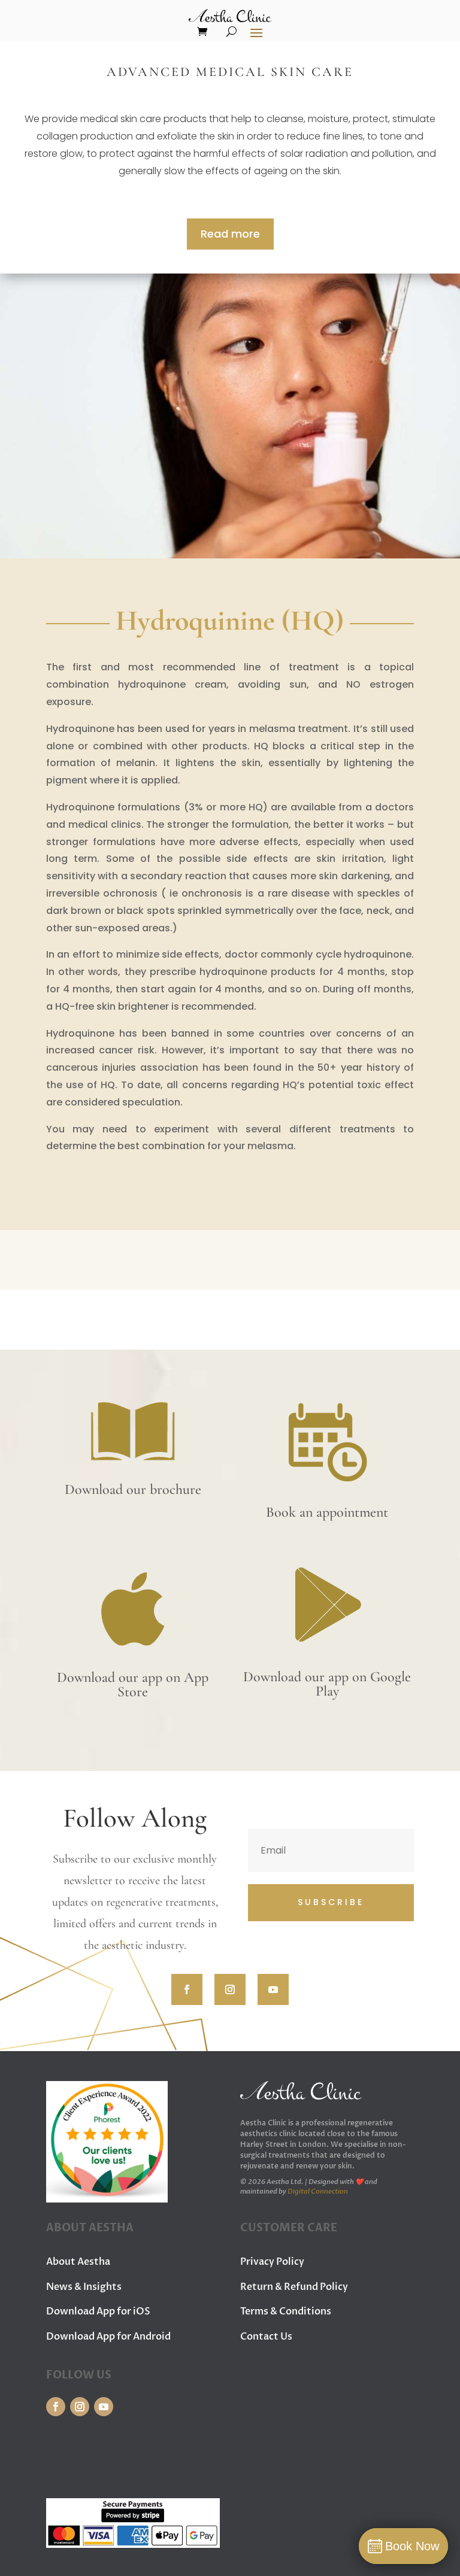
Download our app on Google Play (327, 1684)
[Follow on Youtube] (273, 1989)
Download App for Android (108, 2337)
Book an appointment (327, 1512)
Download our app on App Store (133, 1685)
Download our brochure (133, 1489)
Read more (230, 234)
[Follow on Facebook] (187, 1989)
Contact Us (266, 2337)
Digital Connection (318, 2191)
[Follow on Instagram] (230, 1989)
